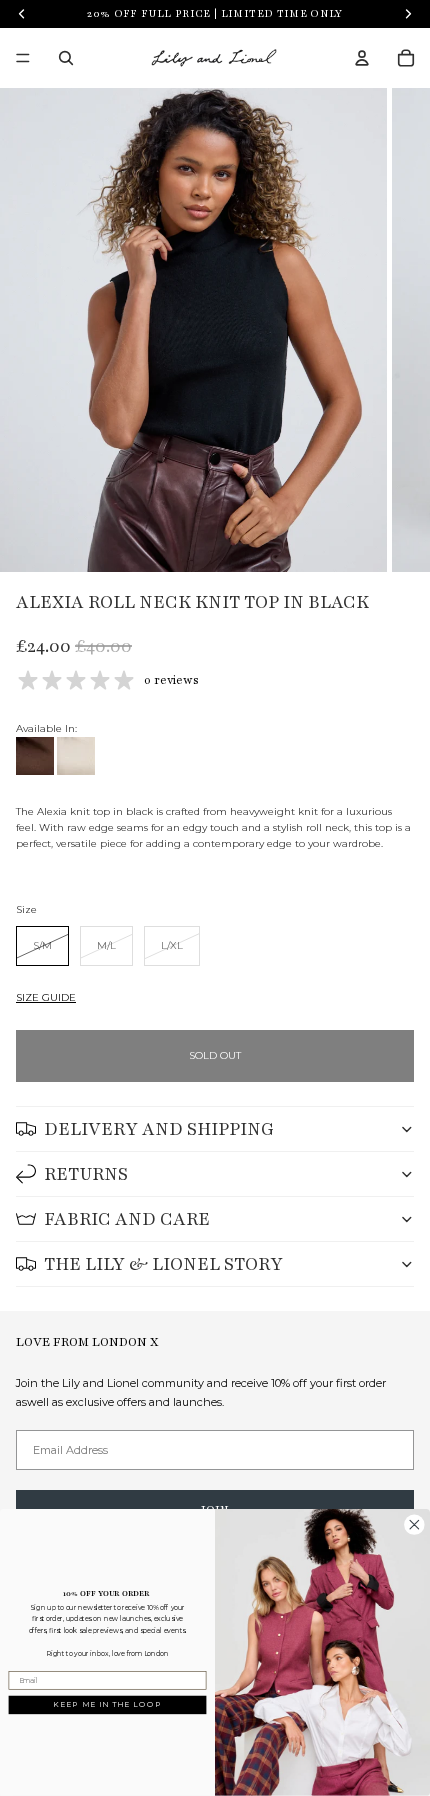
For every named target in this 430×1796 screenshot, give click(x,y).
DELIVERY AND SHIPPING (159, 1129)
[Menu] (23, 58)
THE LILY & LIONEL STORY (163, 1264)
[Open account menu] (362, 58)
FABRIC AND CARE (127, 1219)
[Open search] (66, 58)
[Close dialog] (415, 1525)
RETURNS (86, 1174)
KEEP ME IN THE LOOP (107, 1705)
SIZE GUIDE (46, 997)
